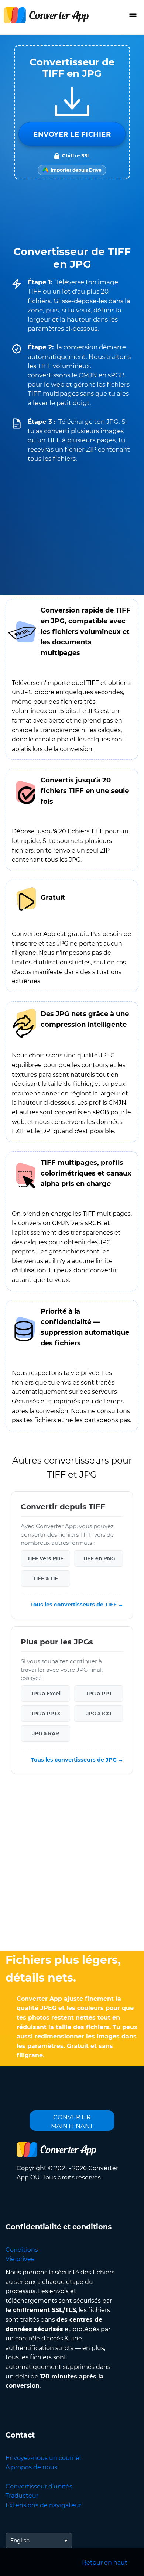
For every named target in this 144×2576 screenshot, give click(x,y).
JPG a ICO (99, 1714)
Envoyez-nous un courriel (43, 2458)
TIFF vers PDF (45, 1558)
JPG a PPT (99, 1694)
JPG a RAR (46, 1733)
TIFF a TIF (46, 1578)
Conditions (22, 2250)
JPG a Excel (46, 1694)
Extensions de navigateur (43, 2505)
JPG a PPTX (46, 1714)
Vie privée (20, 2259)
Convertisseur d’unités (39, 2486)
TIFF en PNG (99, 1558)
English (20, 2541)
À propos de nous (31, 2467)
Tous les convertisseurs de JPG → (77, 1760)
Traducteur (22, 2496)
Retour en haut (105, 2563)
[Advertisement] (72, 1865)
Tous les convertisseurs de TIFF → (77, 1605)
